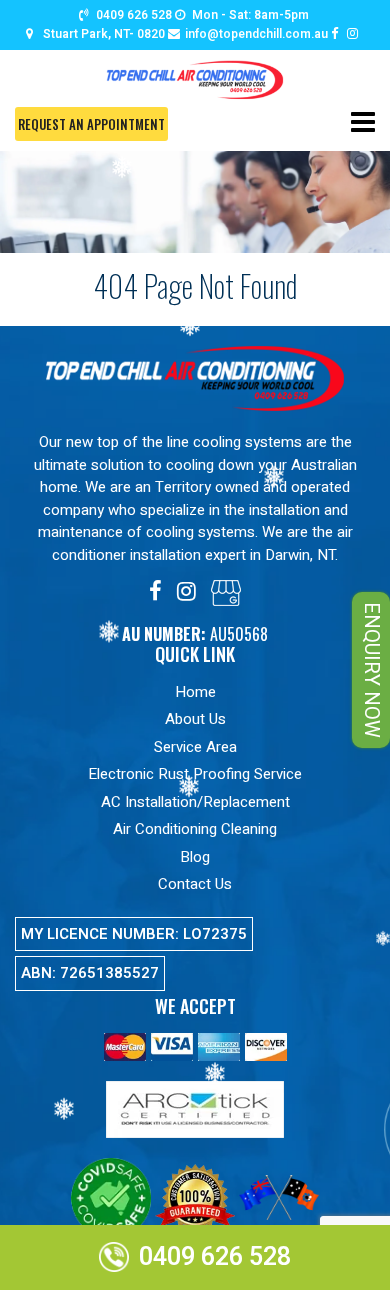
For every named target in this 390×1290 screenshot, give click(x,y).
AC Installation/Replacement (195, 802)
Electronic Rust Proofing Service (195, 774)
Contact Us (195, 884)
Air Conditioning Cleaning (195, 829)
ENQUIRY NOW (371, 670)
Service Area (195, 747)
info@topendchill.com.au (256, 34)
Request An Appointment (91, 124)
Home (195, 692)
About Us (195, 719)
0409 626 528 (134, 15)
